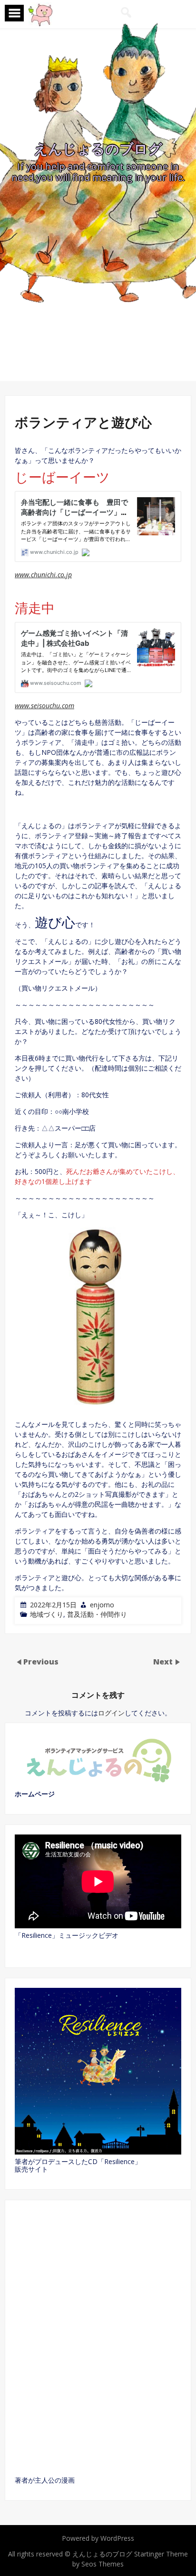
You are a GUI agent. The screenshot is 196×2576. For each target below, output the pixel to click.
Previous (41, 1662)
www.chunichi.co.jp (43, 575)
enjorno (102, 1605)
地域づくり (47, 1614)
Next (164, 1662)
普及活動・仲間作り (97, 1614)
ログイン (111, 1713)
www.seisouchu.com (44, 706)
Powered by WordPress (98, 2538)
